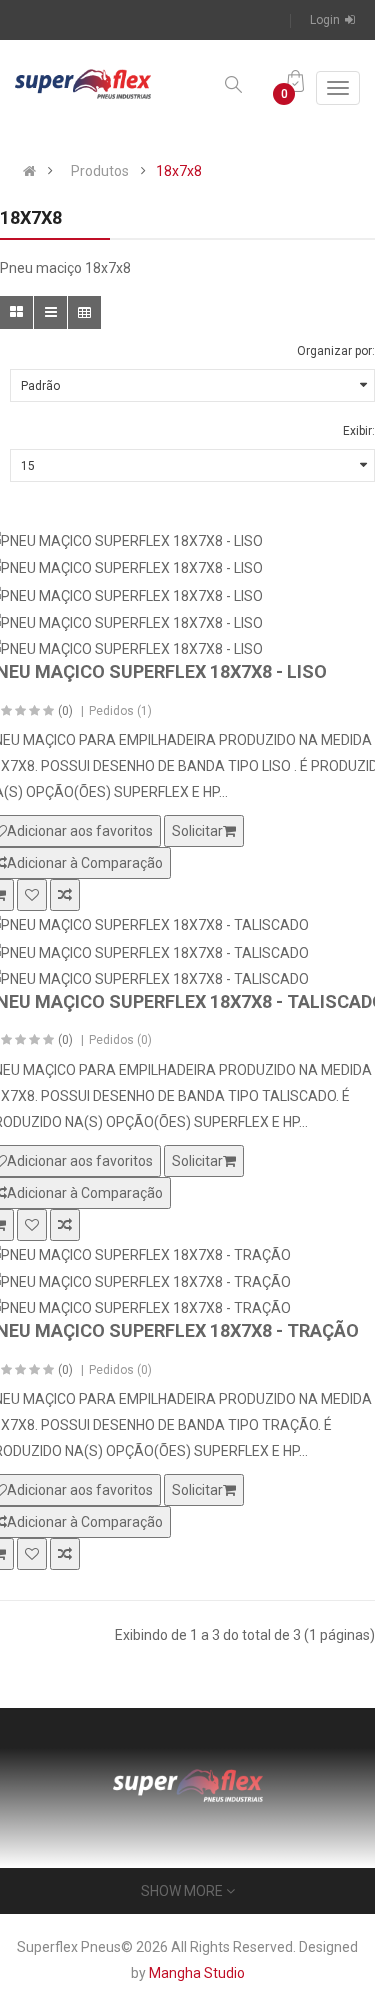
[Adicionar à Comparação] (65, 895)
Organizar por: (336, 351)
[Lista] (50, 312)
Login (325, 20)
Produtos (100, 171)
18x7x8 (179, 171)
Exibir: (359, 431)
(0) (65, 711)
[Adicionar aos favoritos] (32, 895)
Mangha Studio (197, 1973)
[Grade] (16, 312)
